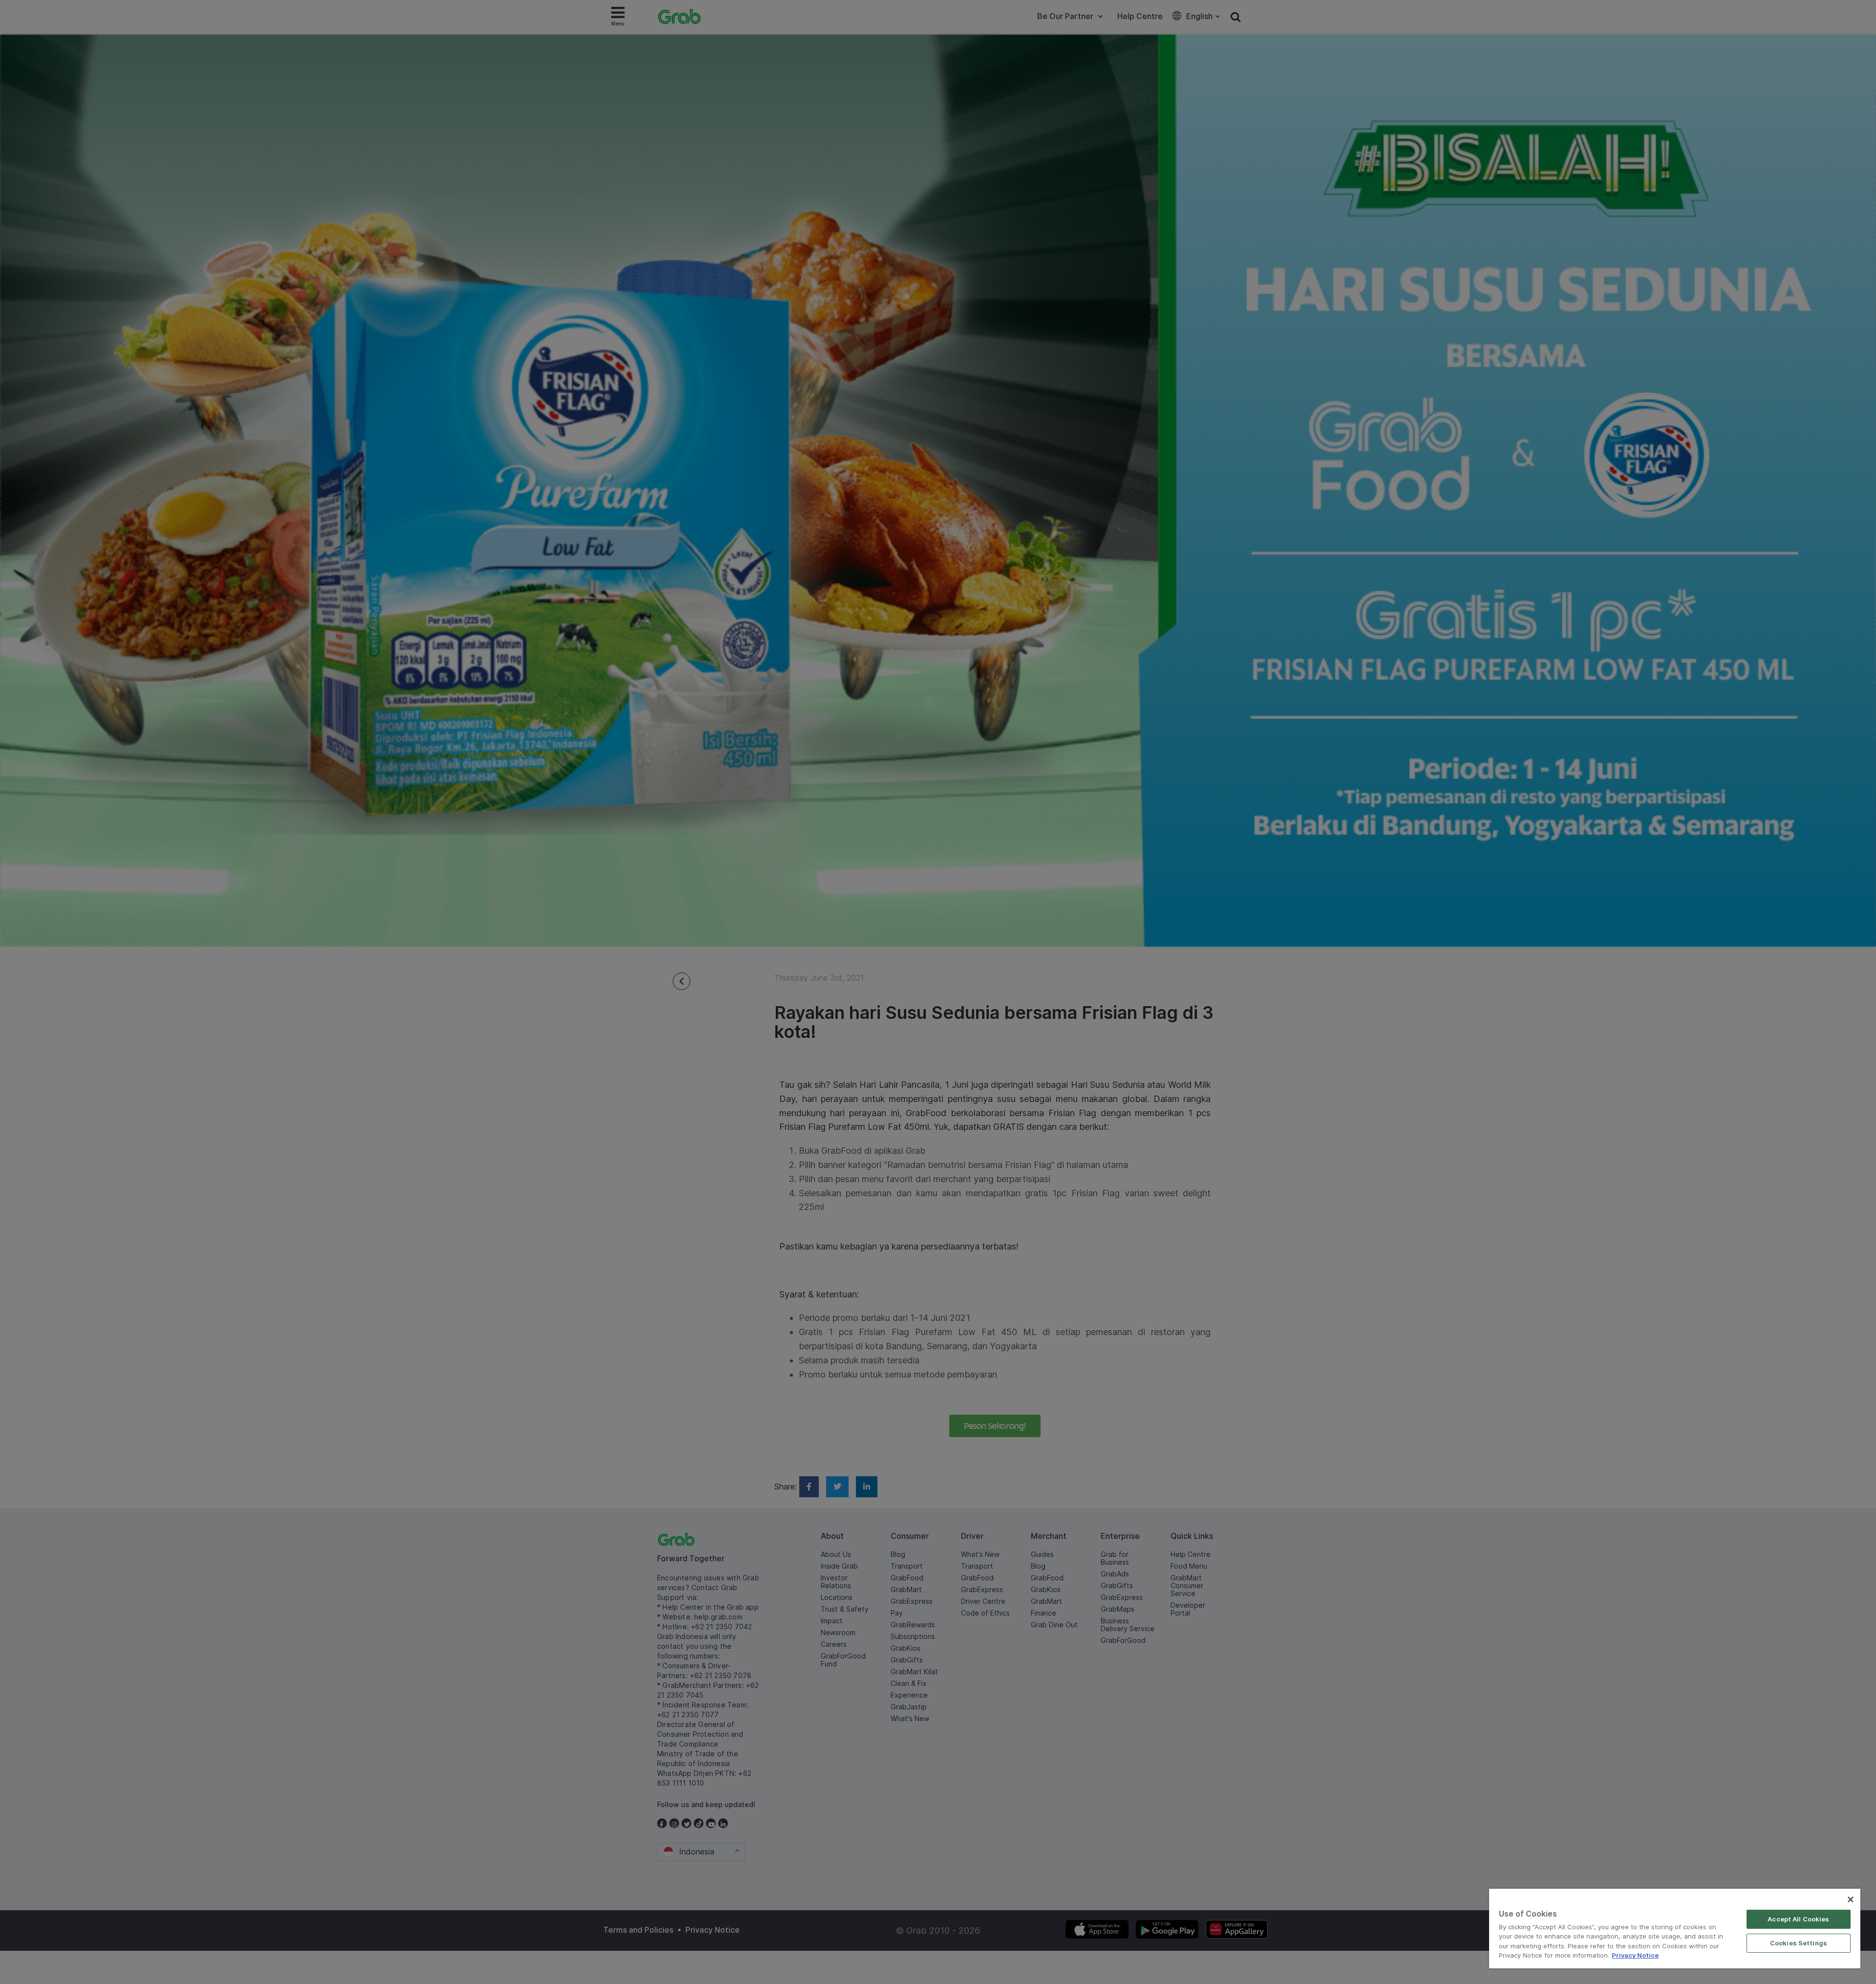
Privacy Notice (1635, 1955)
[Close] (1851, 1899)
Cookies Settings (1799, 1943)
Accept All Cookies (1798, 1919)
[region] (1675, 1929)
